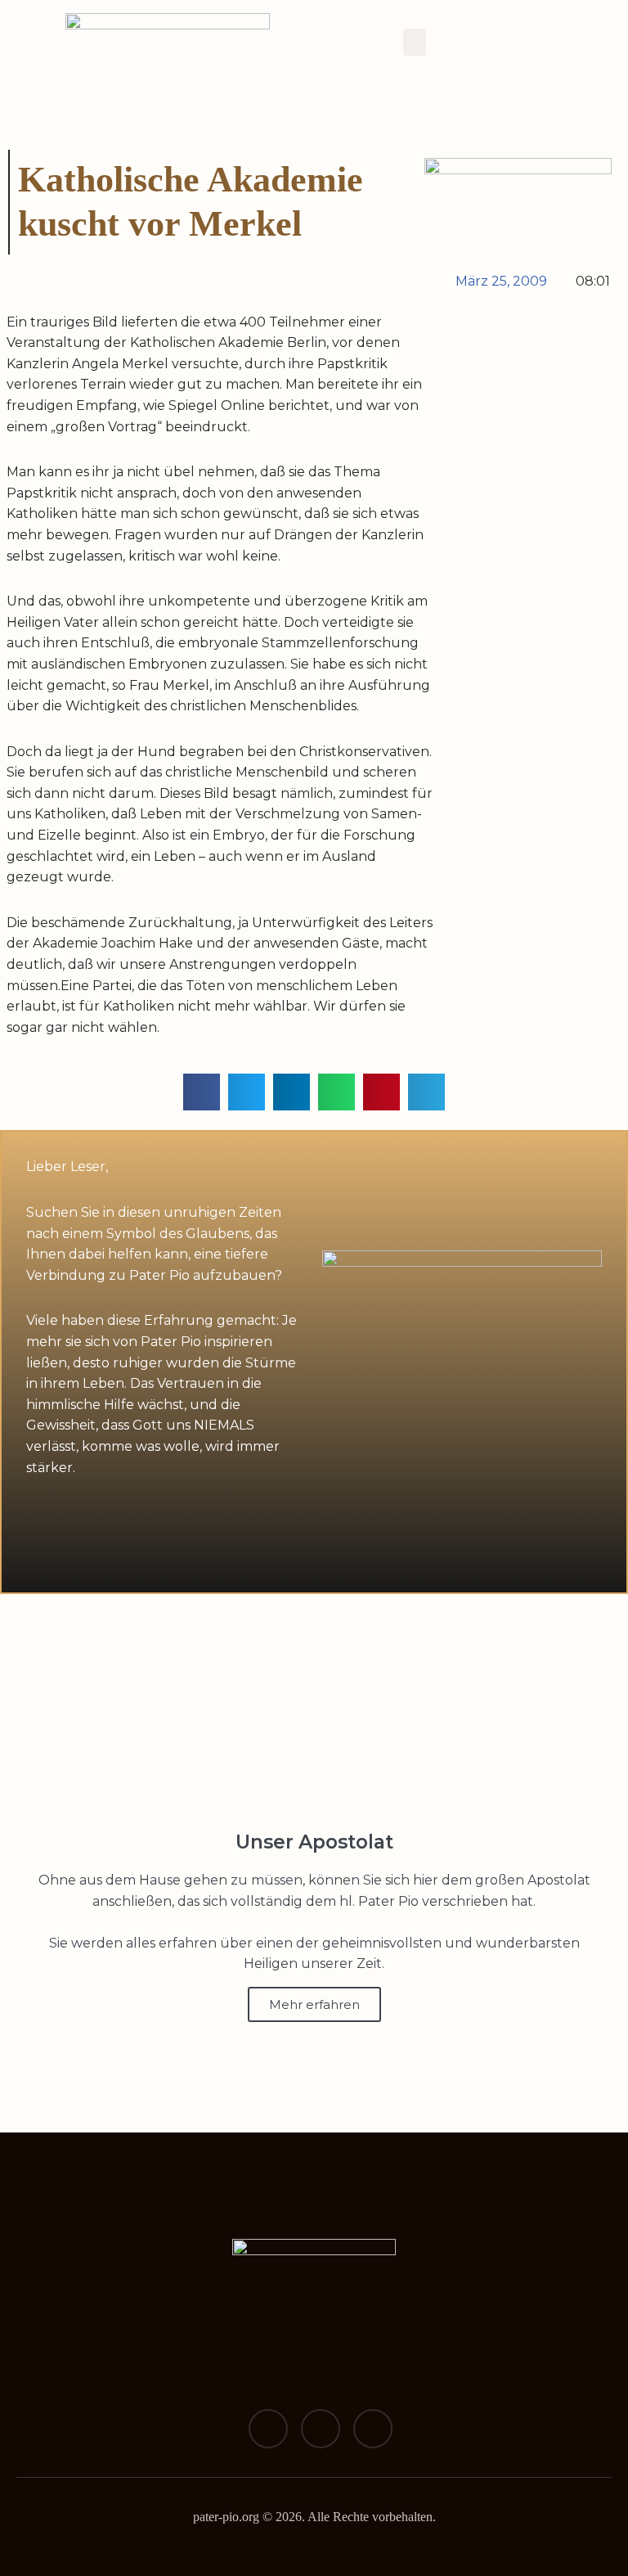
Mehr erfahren (314, 2004)
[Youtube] (373, 2429)
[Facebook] (268, 2429)
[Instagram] (321, 2429)
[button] (415, 42)
